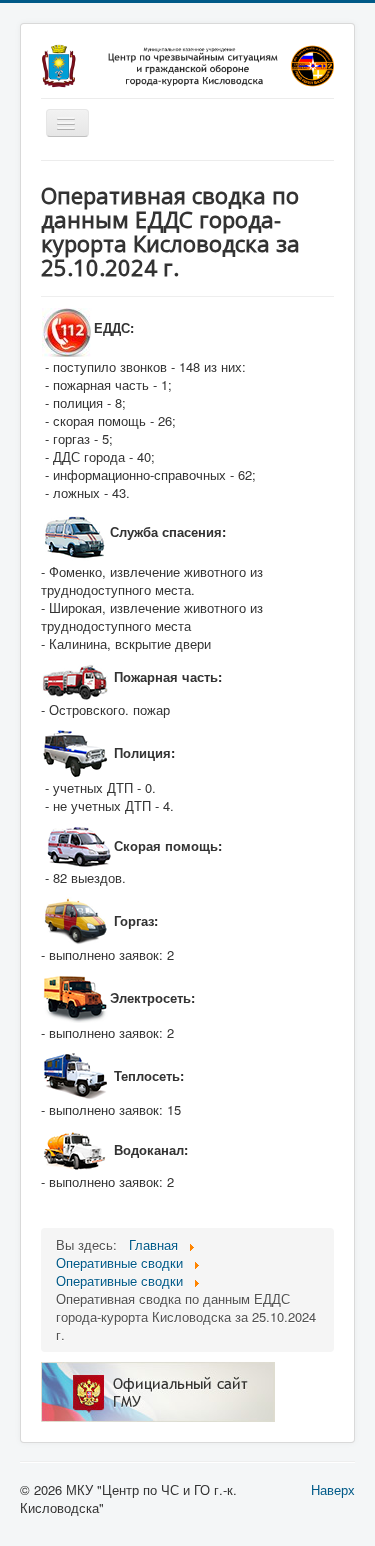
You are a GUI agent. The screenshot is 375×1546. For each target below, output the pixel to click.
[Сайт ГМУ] (158, 1389)
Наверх (333, 1489)
